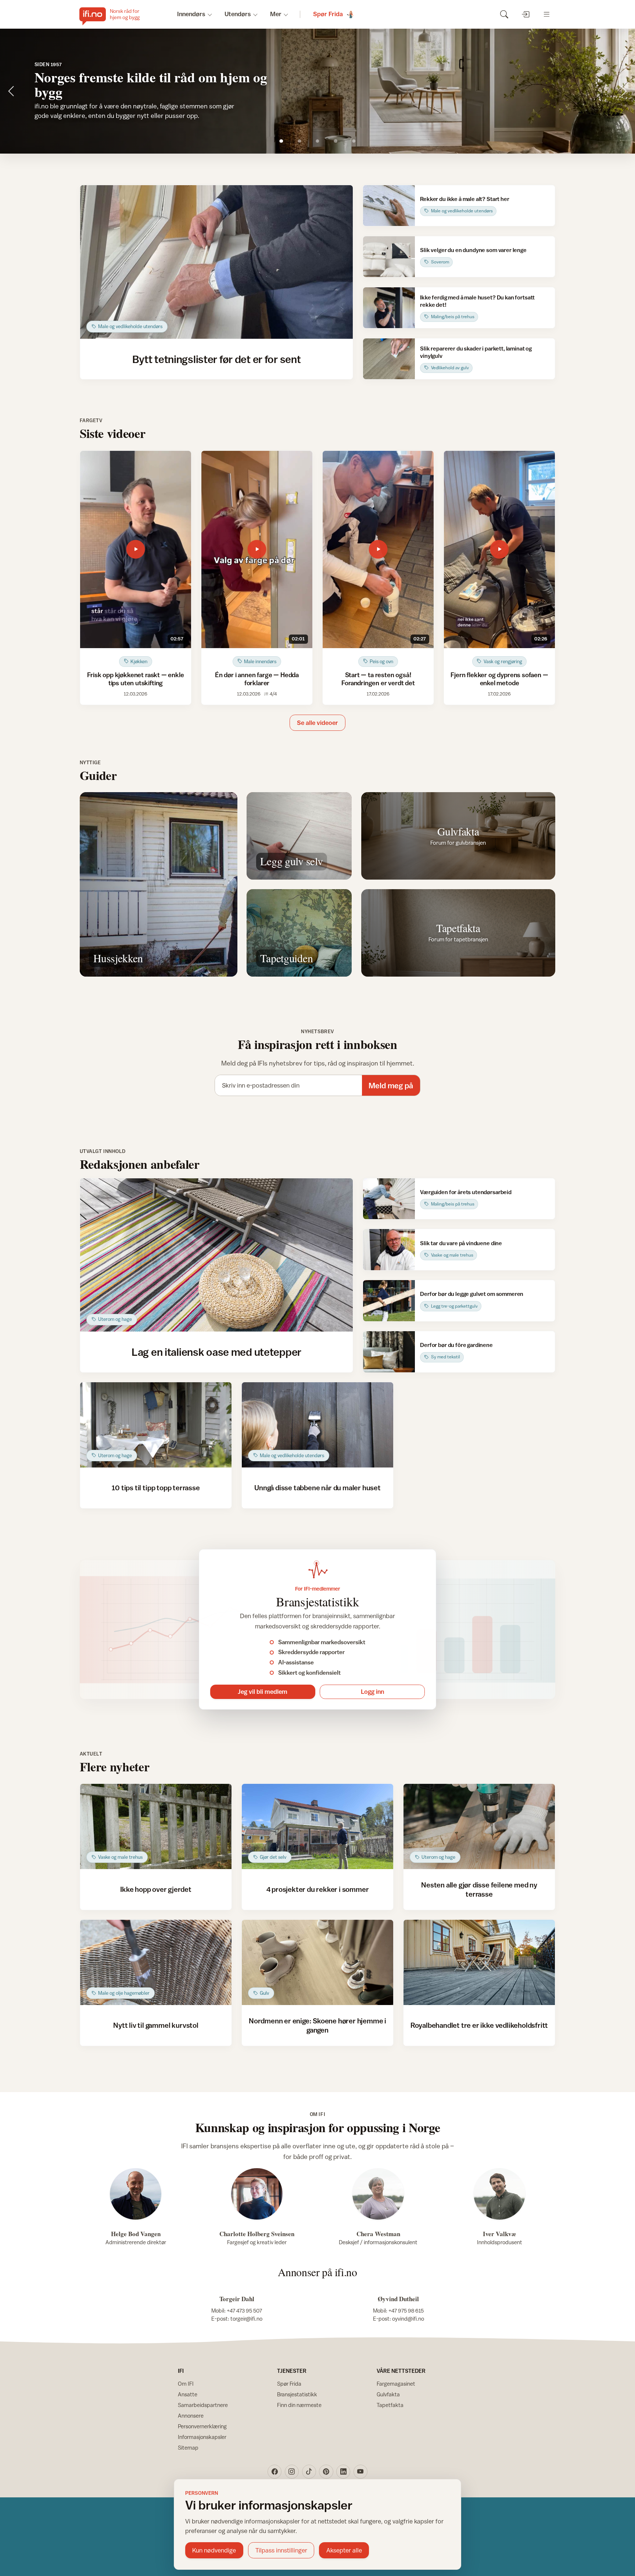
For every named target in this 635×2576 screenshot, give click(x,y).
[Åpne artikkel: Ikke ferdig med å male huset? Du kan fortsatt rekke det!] (389, 308)
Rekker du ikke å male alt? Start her (464, 199)
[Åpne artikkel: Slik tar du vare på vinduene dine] (389, 1249)
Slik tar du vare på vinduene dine (461, 1243)
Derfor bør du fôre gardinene (456, 1345)
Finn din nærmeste (299, 2405)
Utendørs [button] (238, 14)
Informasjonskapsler (202, 2437)
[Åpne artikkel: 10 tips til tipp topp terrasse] (156, 1425)
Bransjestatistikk (297, 2394)
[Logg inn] (525, 14)
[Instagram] (292, 2472)
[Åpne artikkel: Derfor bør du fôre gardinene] (389, 1352)
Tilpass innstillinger (281, 2550)
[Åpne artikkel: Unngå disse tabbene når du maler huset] (318, 1425)
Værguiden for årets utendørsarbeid (466, 1192)
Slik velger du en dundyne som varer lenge (473, 250)
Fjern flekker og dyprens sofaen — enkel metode (499, 679)
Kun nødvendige (214, 2550)
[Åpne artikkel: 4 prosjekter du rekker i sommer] (318, 1826)
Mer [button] (276, 14)
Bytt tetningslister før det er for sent (217, 359)
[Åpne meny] (547, 14)
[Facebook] (275, 2472)
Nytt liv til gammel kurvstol (156, 2025)
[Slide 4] (336, 141)
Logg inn (372, 1692)
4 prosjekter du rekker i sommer (318, 1889)
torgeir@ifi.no (246, 2319)
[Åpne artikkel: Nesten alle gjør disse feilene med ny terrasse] (479, 1826)
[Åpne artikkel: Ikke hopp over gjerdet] (156, 1826)
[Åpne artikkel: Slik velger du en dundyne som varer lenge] (389, 257)
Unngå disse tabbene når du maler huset (317, 1488)
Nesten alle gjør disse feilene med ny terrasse (479, 1889)
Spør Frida (289, 2384)
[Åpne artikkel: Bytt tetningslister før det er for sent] (217, 262)
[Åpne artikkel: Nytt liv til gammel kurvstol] (156, 1962)
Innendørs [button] (191, 14)
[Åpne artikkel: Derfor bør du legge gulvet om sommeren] (389, 1300)
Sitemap (188, 2448)
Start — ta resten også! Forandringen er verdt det (378, 679)
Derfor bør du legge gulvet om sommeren (472, 1294)
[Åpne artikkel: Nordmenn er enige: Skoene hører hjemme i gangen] (318, 1962)
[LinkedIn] (343, 2472)
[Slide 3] (318, 141)
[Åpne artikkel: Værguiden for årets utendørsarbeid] (389, 1199)
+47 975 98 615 (406, 2311)
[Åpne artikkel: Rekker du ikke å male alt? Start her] (389, 206)
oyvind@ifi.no (408, 2319)
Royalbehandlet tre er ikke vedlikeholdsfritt (479, 2025)
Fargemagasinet (396, 2384)
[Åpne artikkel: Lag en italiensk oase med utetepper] (217, 1255)
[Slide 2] (299, 141)
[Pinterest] (326, 2472)
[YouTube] (360, 2472)
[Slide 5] (354, 141)
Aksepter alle (344, 2550)
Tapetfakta (390, 2405)
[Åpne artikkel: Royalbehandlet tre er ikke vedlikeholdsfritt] (479, 1962)
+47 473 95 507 (244, 2311)
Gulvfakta (388, 2394)
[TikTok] (309, 2472)
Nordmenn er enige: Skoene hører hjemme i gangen (317, 2025)
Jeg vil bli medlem (263, 1692)
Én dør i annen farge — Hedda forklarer (257, 679)
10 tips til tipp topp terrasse (156, 1488)
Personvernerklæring (202, 2426)
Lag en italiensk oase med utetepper (216, 1352)
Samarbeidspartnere (203, 2405)
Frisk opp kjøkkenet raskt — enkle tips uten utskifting (135, 679)
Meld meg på (391, 1086)
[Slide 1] (281, 141)
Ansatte (188, 2394)
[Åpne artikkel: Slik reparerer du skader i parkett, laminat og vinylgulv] (389, 359)
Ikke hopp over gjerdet (156, 1889)
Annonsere (191, 2416)
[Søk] (504, 14)
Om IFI (186, 2384)
